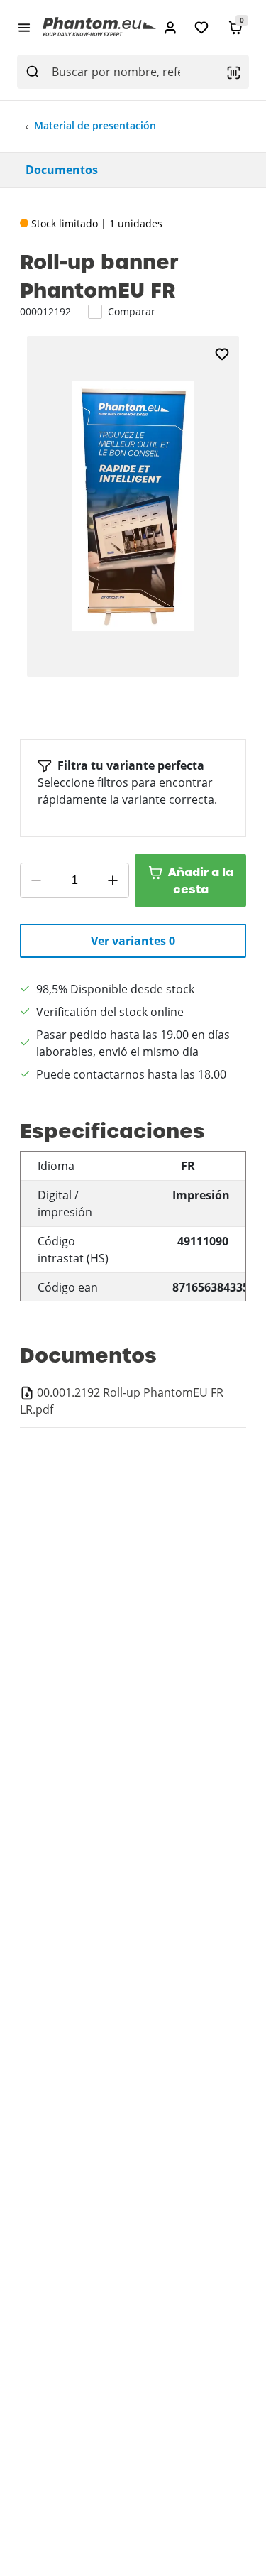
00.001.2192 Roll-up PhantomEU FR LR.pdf (122, 1401)
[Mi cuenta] (170, 27)
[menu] (24, 27)
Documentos (62, 170)
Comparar (132, 311)
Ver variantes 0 (133, 941)
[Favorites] (201, 27)
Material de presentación (95, 125)
